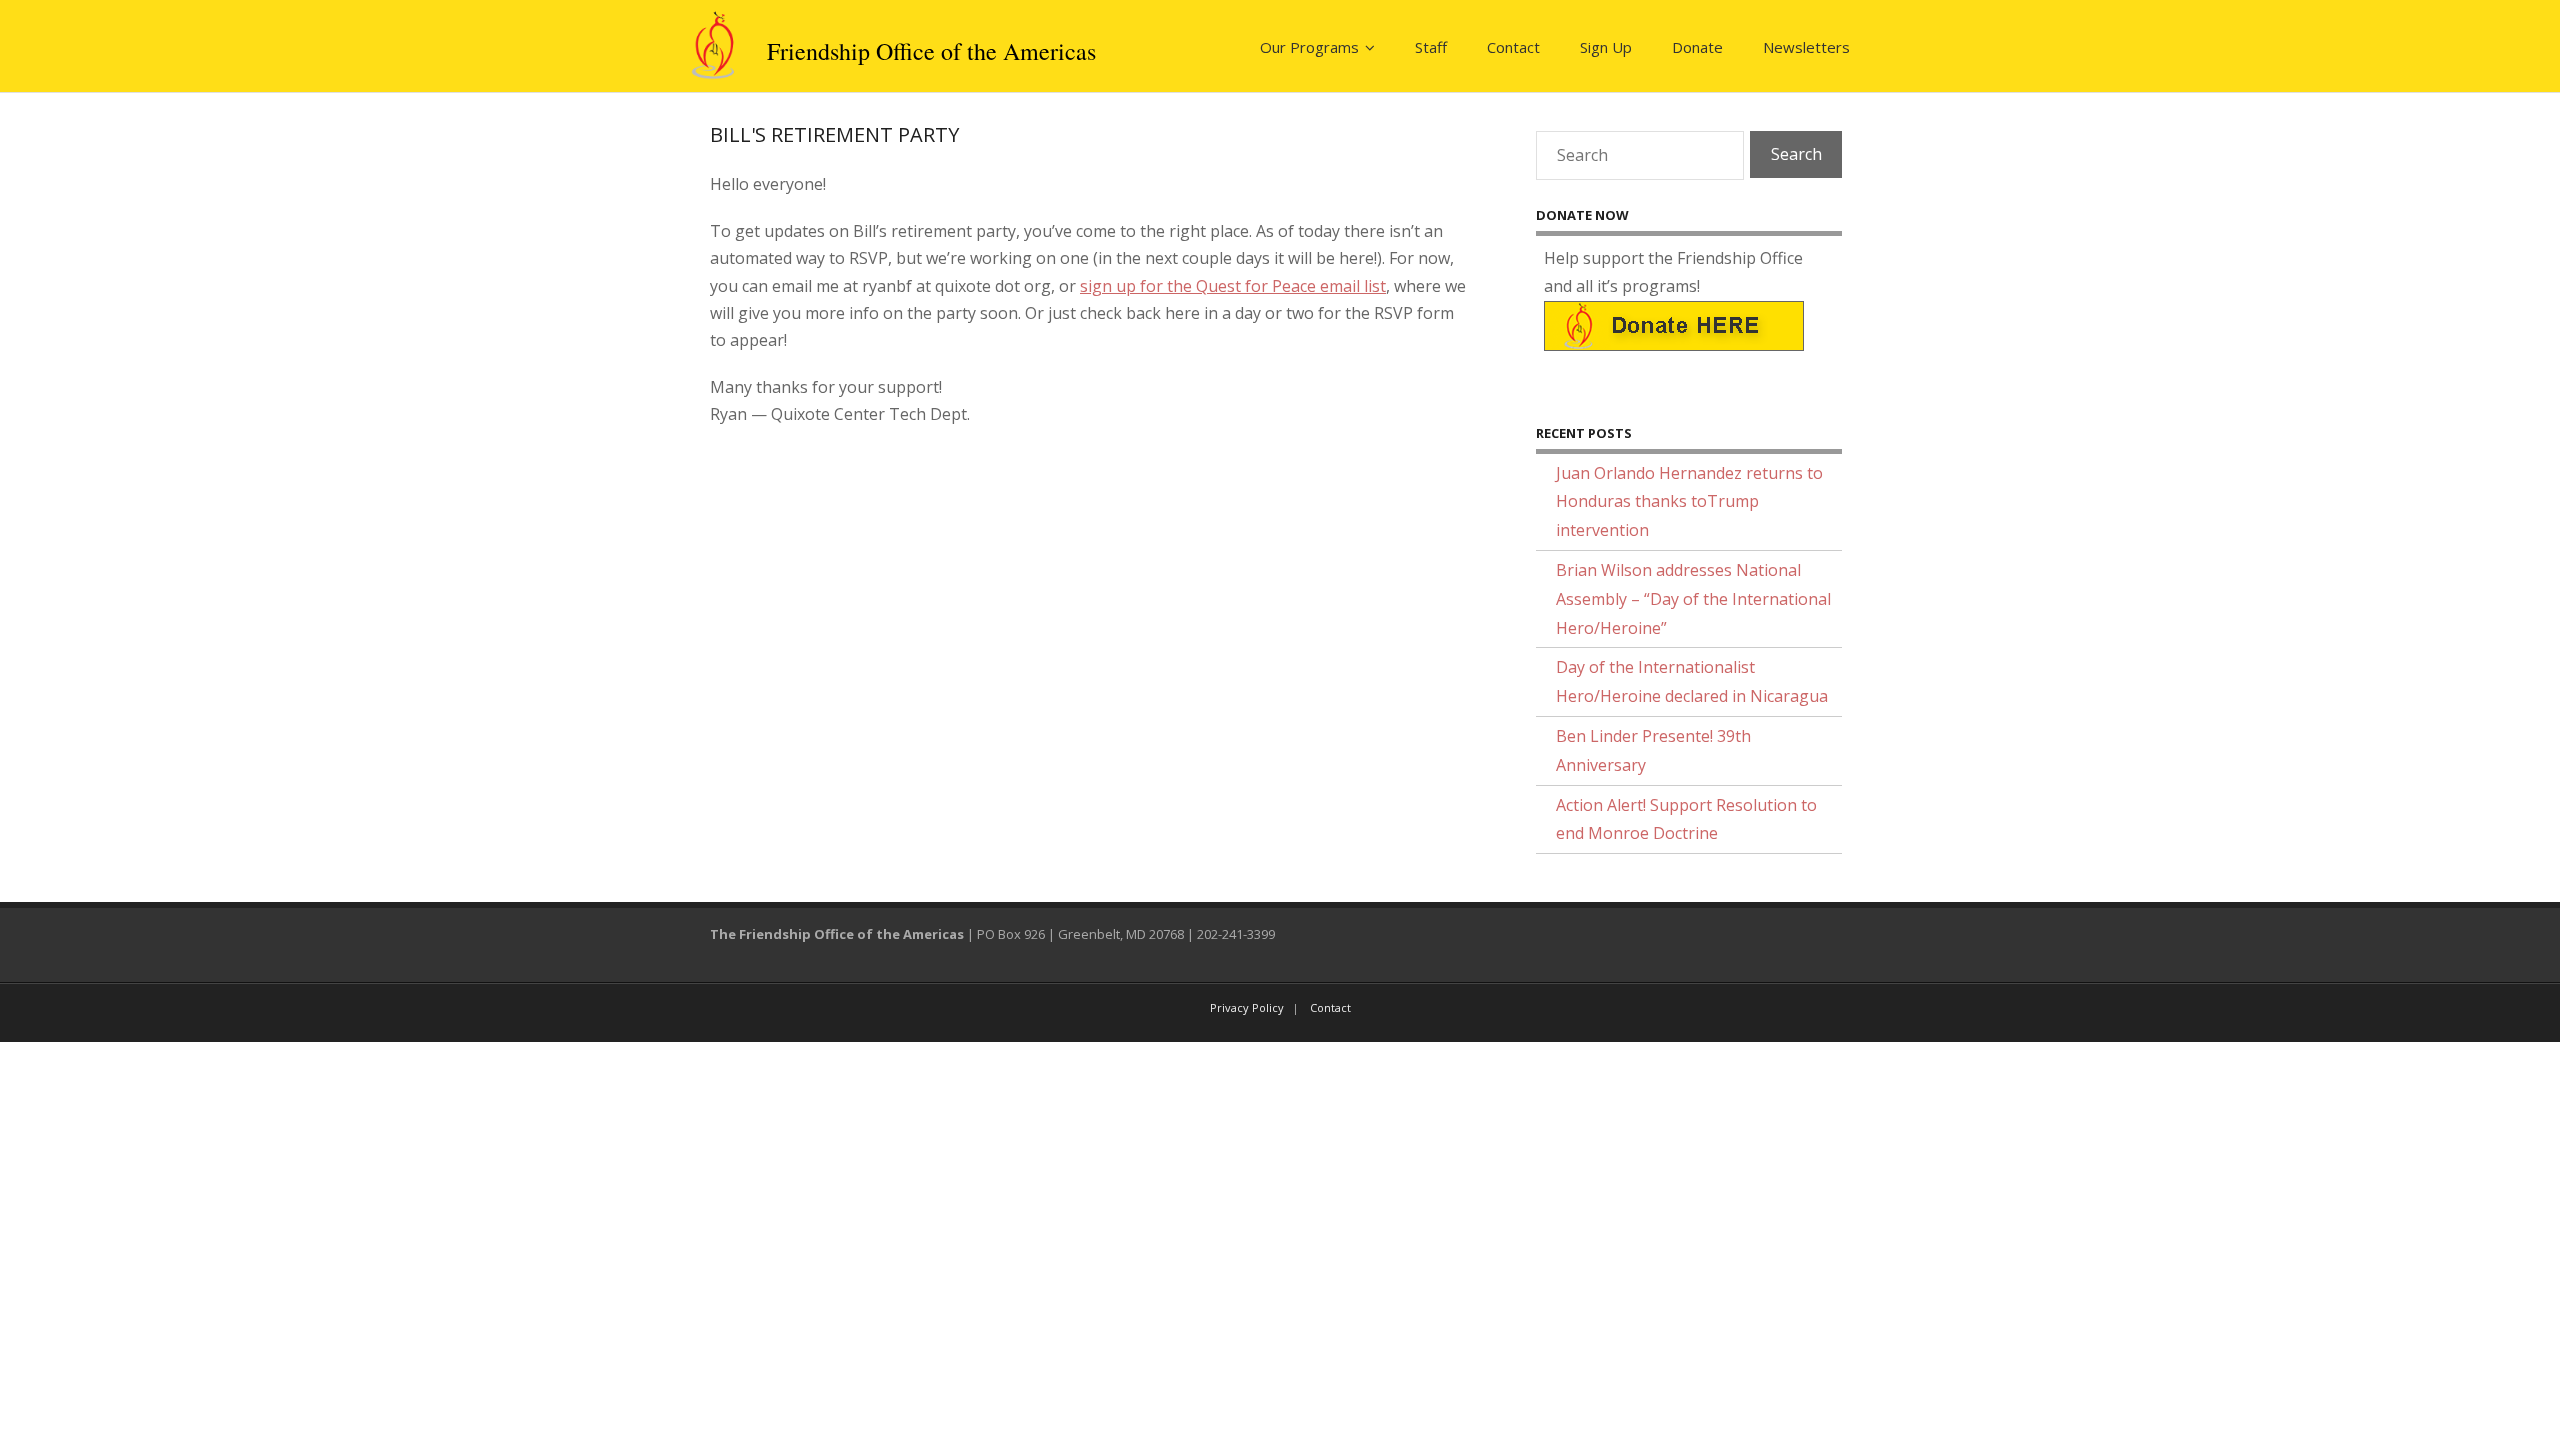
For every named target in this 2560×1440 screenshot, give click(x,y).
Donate (1697, 47)
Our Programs (1309, 47)
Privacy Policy (1247, 1007)
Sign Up (1606, 47)
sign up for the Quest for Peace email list (1233, 286)
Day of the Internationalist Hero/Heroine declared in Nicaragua (1692, 681)
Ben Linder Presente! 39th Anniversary (1653, 750)
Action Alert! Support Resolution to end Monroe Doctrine (1686, 819)
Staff (1431, 47)
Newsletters (1806, 47)
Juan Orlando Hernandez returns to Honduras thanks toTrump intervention (1689, 502)
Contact (1513, 47)
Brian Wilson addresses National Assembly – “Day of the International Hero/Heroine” (1693, 599)
